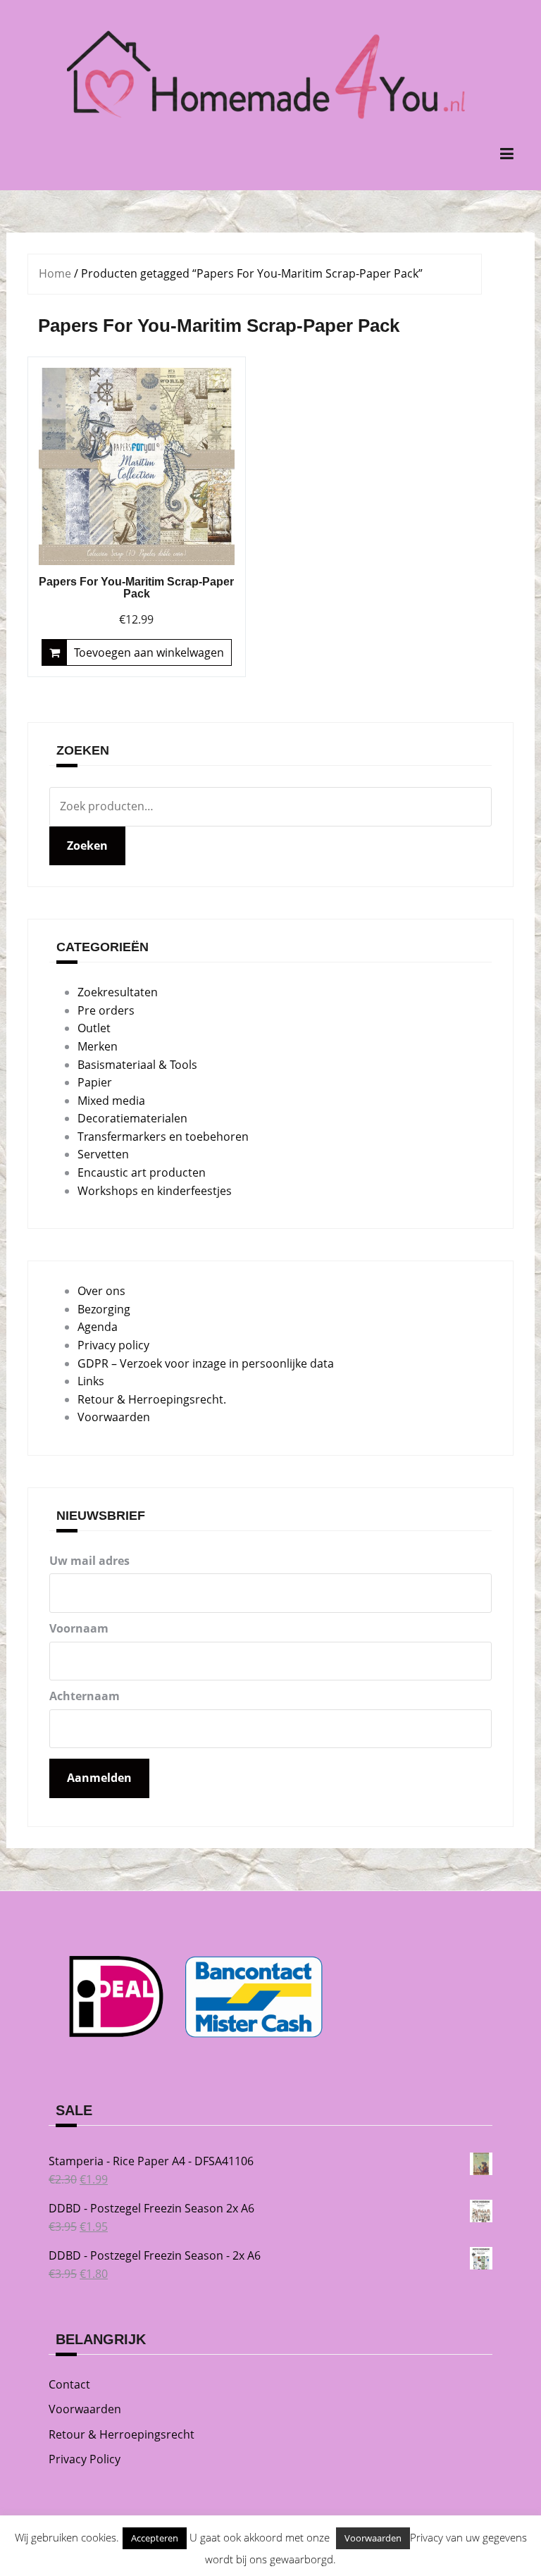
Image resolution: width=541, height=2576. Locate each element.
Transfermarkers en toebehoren (163, 1137)
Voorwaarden (114, 1417)
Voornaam (79, 1628)
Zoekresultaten (118, 992)
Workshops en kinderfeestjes (155, 1191)
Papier (95, 1082)
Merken (98, 1046)
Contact (69, 2384)
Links (91, 1381)
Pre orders (106, 1010)
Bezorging (104, 1309)
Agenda (98, 1327)
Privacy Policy (85, 2459)
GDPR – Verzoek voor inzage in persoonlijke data (206, 1363)
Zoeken (87, 846)
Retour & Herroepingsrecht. (152, 1399)
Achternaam (85, 1696)
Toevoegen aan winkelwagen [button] (149, 652)
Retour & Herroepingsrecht (122, 2434)
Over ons (101, 1291)
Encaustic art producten (142, 1172)
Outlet (94, 1028)
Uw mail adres (89, 1561)
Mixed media (111, 1101)
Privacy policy (113, 1345)
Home (55, 273)
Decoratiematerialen (132, 1118)
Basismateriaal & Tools (137, 1065)
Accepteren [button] (155, 2538)
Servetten (103, 1154)
